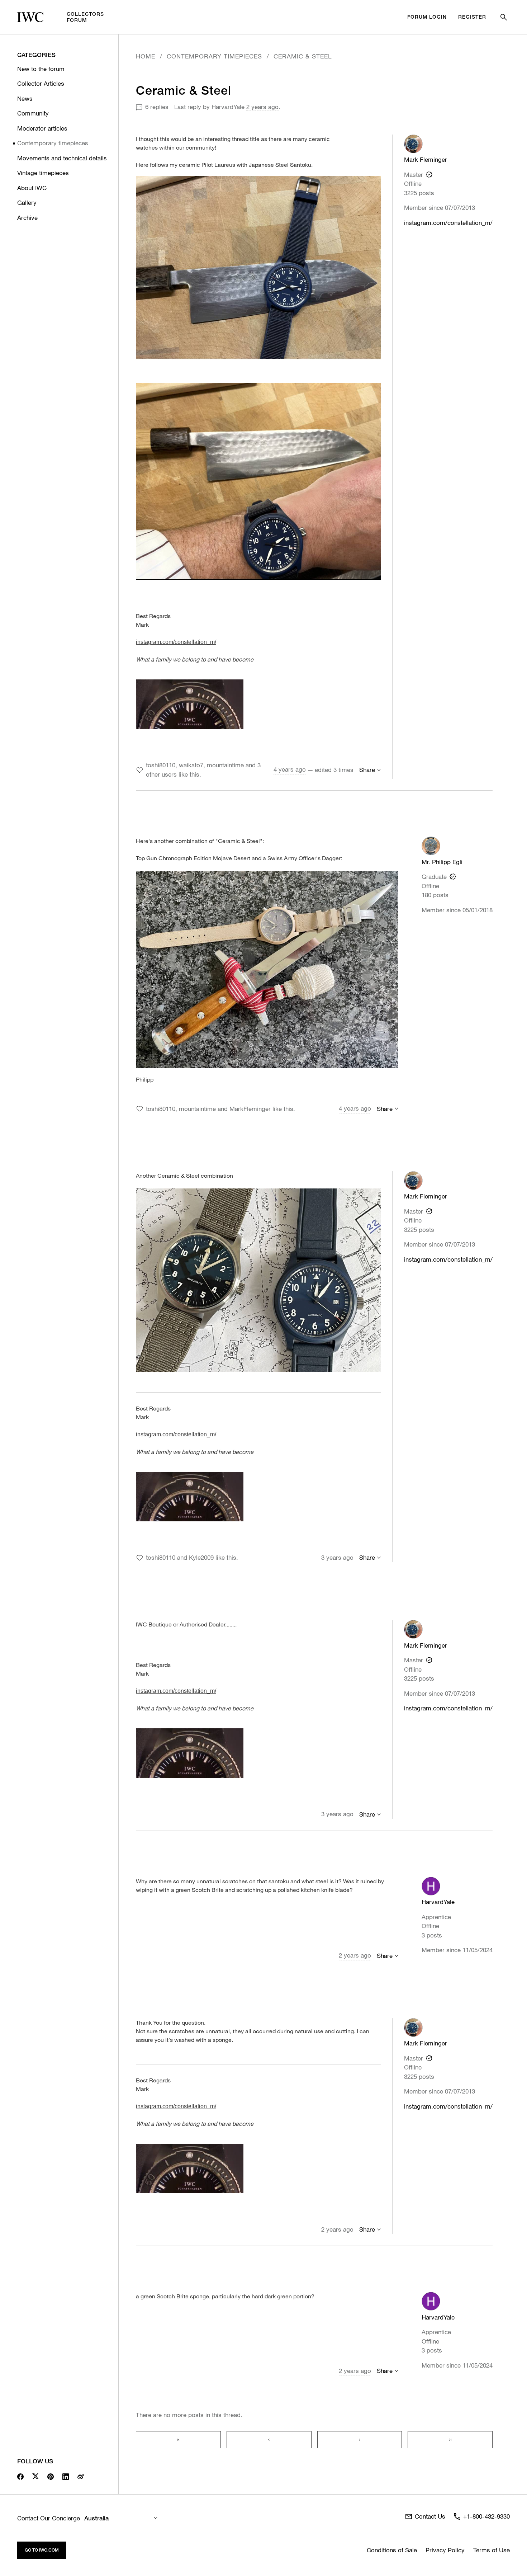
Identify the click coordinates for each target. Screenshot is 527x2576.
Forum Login (427, 17)
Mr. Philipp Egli (442, 862)
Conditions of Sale (392, 2550)
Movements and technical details (62, 158)
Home (146, 56)
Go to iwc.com (42, 2550)
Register (472, 17)
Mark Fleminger (426, 159)
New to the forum (41, 69)
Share (367, 770)
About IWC (32, 188)
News (25, 98)
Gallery (27, 202)
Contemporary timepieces (53, 143)
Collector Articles (41, 83)
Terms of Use (492, 2550)
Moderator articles (42, 128)
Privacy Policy (445, 2550)
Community (33, 113)
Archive (27, 218)
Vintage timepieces (43, 173)
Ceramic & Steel (303, 56)
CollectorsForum (85, 17)
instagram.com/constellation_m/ (448, 223)
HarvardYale (228, 107)
